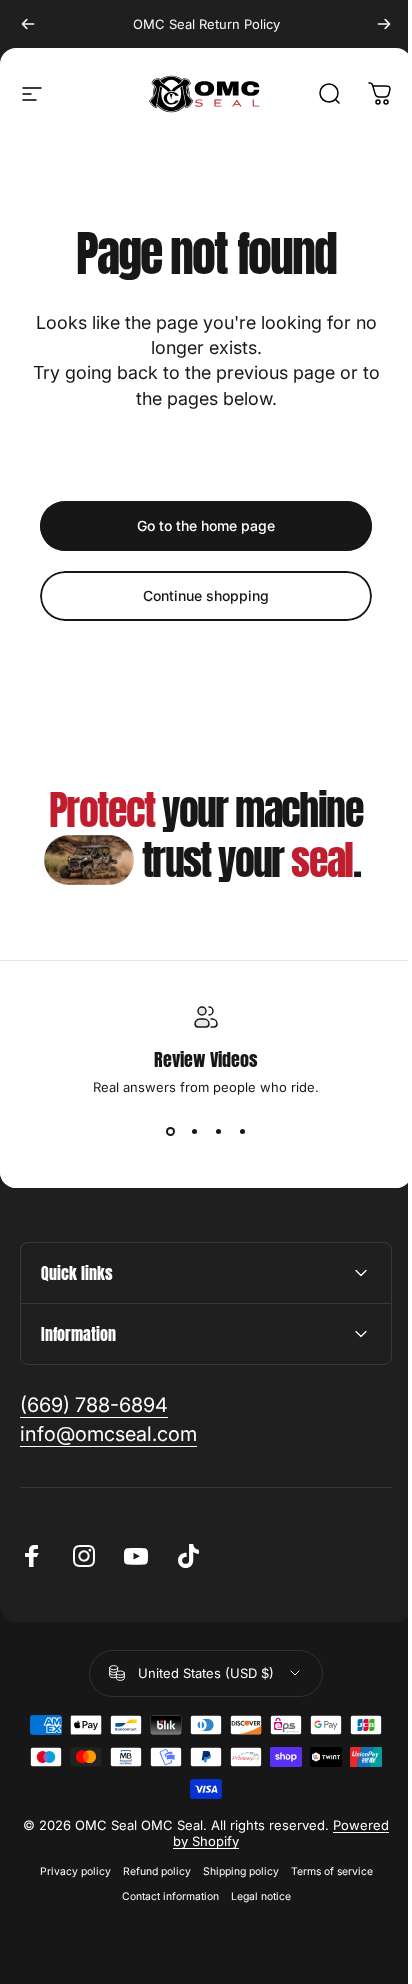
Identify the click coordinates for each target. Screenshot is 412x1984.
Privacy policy (67, 1871)
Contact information (162, 1896)
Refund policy (149, 1871)
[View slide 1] (170, 1131)
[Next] (384, 24)
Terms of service (324, 1871)
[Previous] (28, 24)
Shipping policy (233, 1871)
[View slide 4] (242, 1131)
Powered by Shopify (231, 1841)
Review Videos (206, 1059)
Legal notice (253, 1896)
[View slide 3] (218, 1131)
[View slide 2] (194, 1131)
